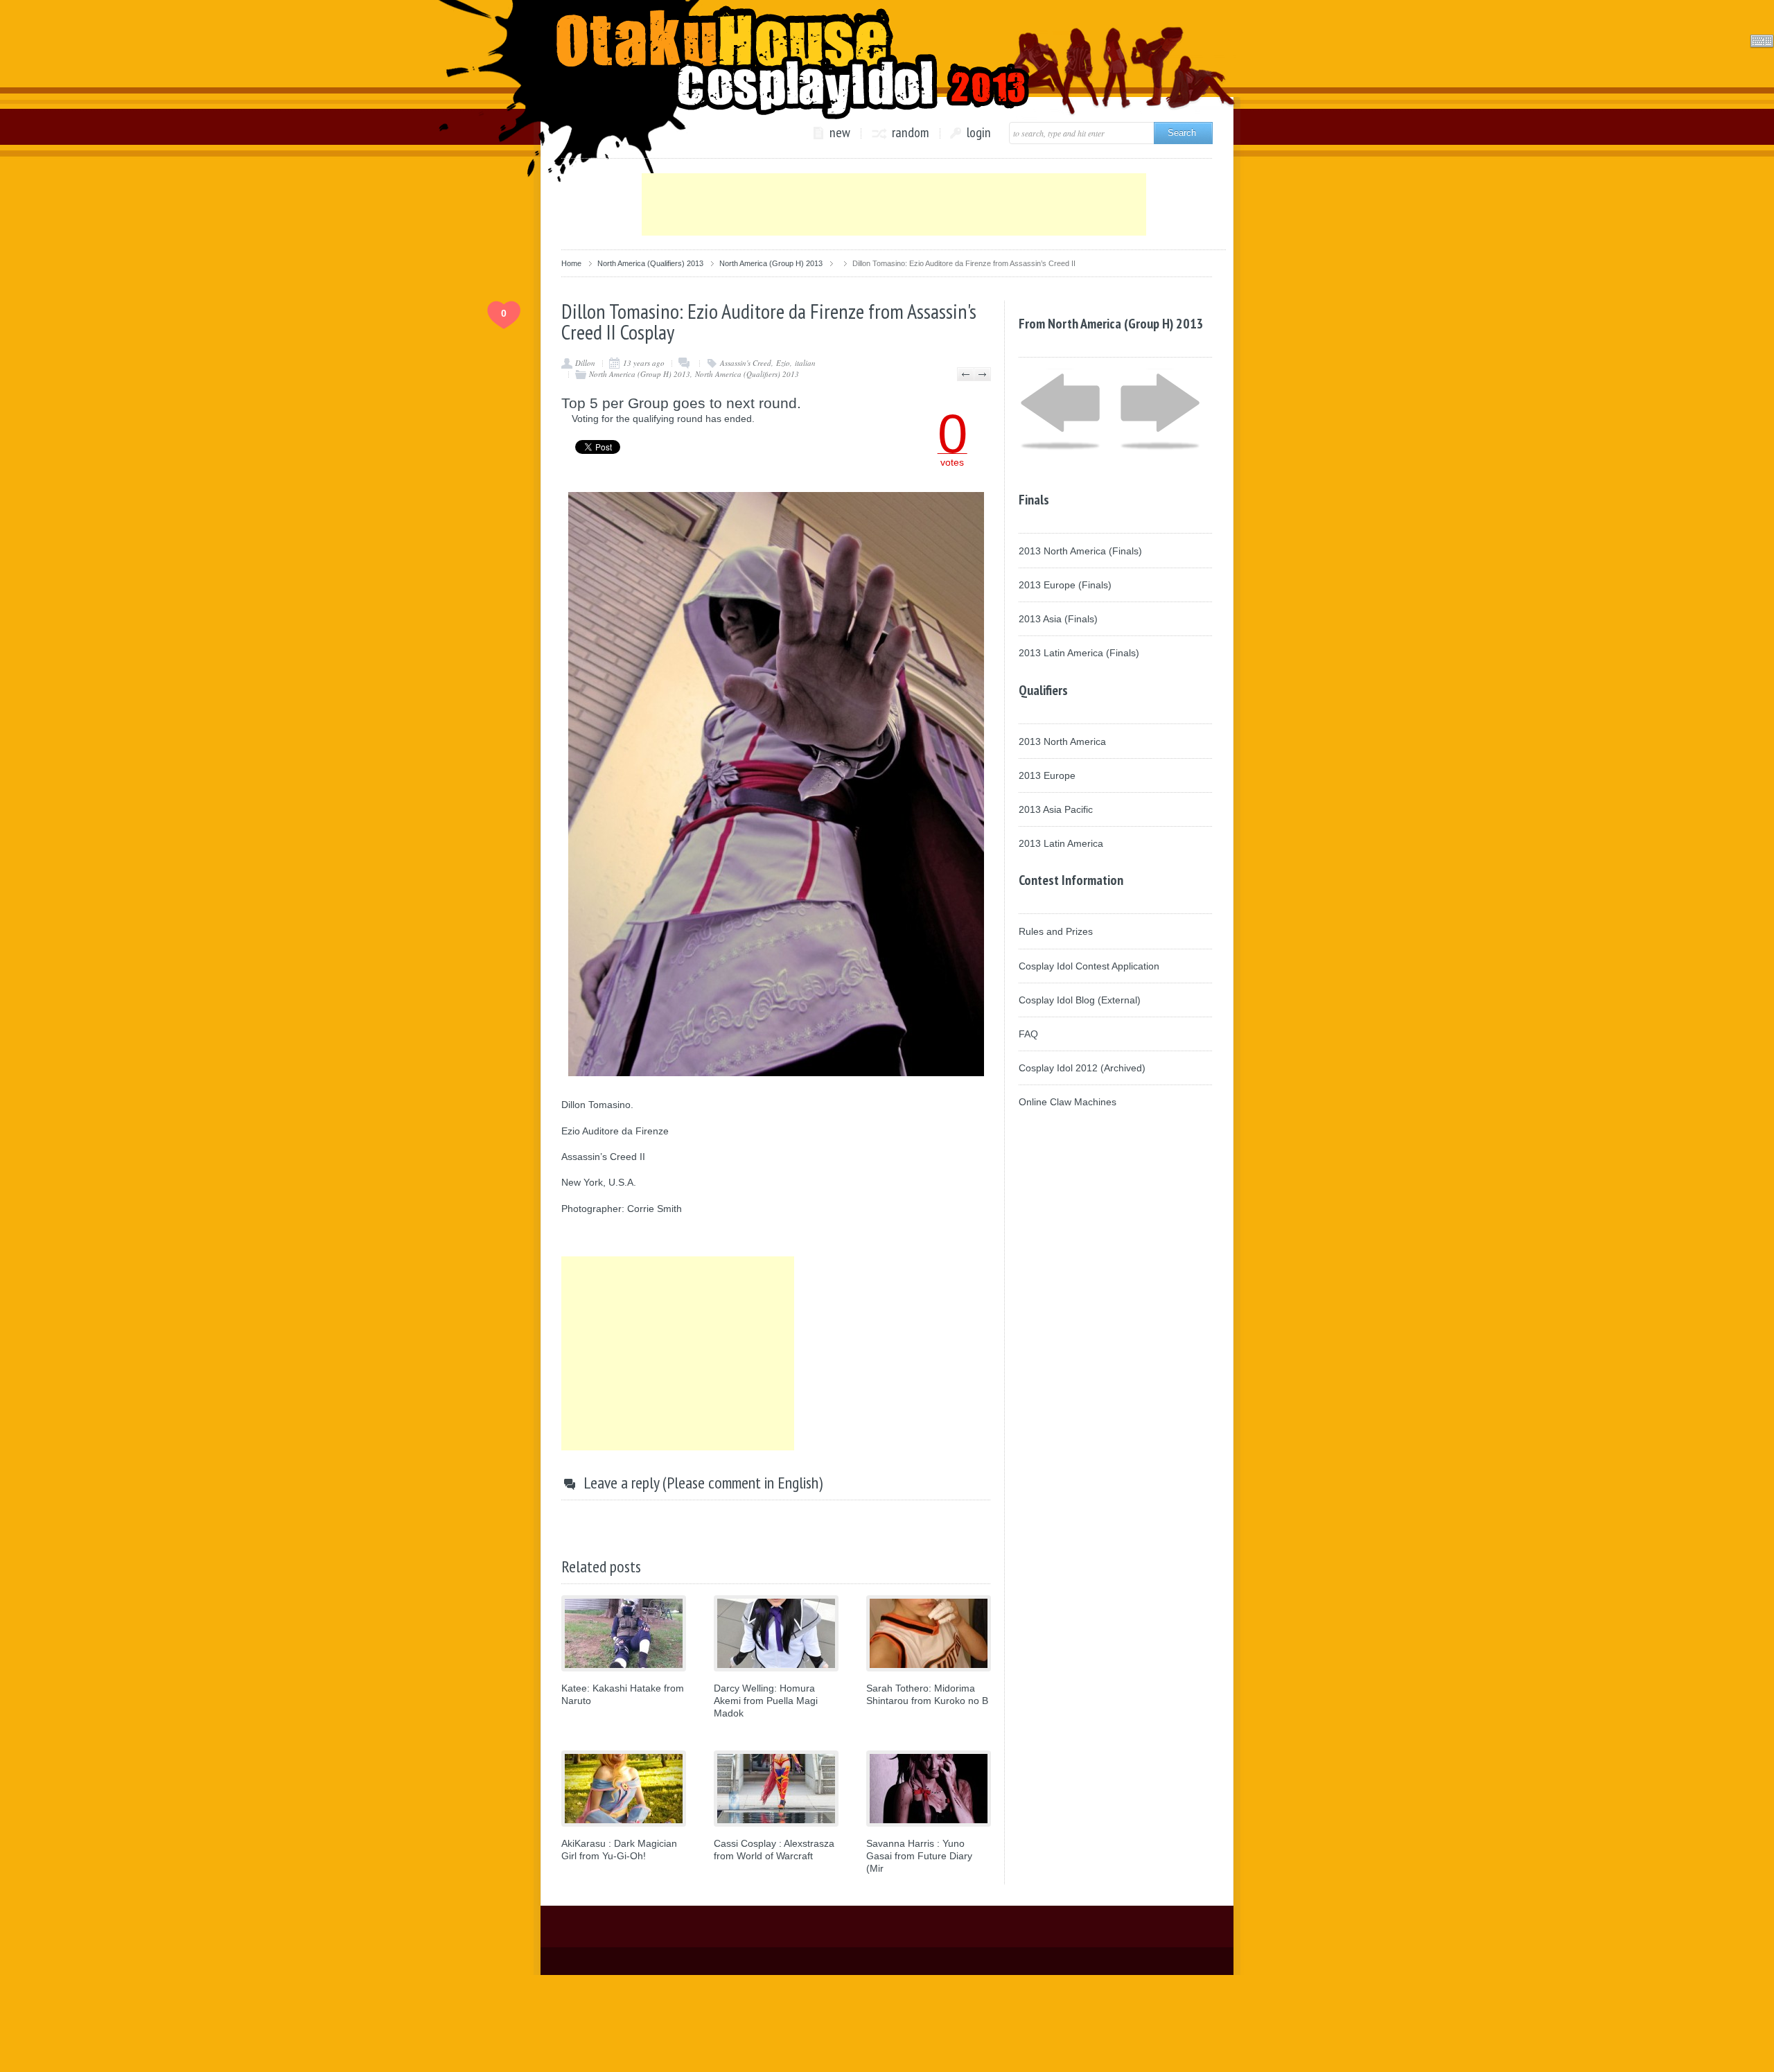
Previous (966, 374)
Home (571, 263)
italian (805, 363)
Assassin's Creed (746, 363)
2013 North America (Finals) (1080, 551)
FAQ (1028, 1034)
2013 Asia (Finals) (1058, 619)
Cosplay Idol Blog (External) (1080, 1000)
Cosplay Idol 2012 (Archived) (1082, 1068)
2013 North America (1062, 741)
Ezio (783, 363)
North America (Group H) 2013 (771, 263)
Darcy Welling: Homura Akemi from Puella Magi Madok (766, 1701)
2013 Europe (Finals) (1065, 585)
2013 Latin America (1061, 843)
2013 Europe (1047, 775)
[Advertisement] (894, 204)
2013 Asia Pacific (1056, 809)
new (840, 133)
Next (982, 374)
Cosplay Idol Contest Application (1089, 966)
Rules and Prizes (1056, 931)
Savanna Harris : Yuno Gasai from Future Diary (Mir (919, 1856)
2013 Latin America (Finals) (1079, 653)
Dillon (585, 363)
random (911, 133)
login (979, 133)
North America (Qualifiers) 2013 (650, 263)
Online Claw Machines (1068, 1102)
